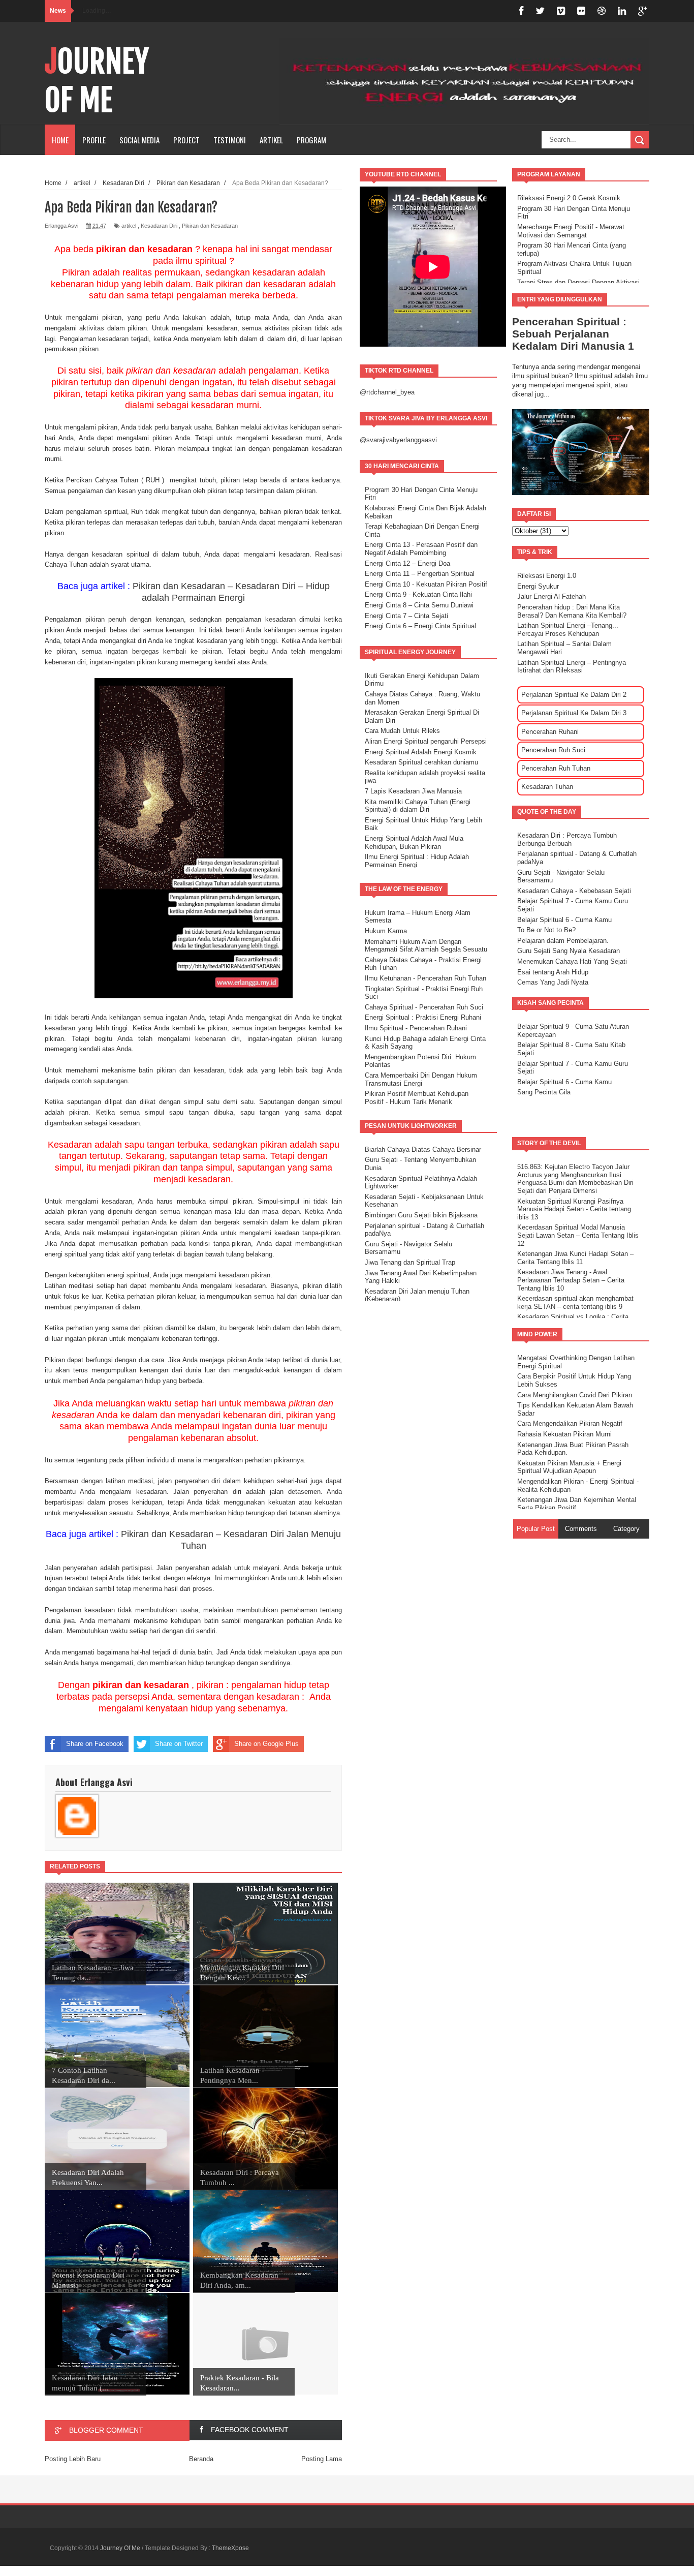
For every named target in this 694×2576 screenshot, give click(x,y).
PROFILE (94, 140)
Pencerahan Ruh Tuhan (556, 768)
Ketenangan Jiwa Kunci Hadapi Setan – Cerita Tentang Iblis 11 (575, 1258)
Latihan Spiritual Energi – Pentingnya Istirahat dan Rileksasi (572, 667)
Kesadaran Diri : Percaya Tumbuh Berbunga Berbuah (567, 839)
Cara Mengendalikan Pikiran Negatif (570, 1423)
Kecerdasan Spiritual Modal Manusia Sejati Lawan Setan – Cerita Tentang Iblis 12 (578, 1235)
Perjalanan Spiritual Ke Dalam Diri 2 (574, 695)
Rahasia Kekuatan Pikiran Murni (564, 1434)
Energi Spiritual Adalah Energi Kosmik (421, 752)
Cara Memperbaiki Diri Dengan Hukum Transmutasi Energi (421, 1079)
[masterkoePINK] (561, 11)
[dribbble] (602, 11)
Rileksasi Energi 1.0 (547, 576)
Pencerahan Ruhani (550, 732)
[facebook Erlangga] (521, 11)
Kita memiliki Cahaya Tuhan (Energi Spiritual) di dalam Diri (418, 806)
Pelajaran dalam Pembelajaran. (563, 941)
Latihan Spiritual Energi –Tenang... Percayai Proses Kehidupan (568, 630)
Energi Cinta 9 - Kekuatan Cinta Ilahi (418, 594)
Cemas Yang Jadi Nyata (553, 982)
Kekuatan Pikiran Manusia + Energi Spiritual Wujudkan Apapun (569, 1467)
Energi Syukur (538, 586)
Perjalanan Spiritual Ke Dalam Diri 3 (574, 713)
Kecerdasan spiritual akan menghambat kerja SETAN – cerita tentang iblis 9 (575, 1302)
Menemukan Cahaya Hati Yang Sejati (572, 961)
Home (60, 140)
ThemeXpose (230, 2548)
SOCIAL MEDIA (139, 140)
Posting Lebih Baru (73, 2459)
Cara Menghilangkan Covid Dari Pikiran (575, 1395)
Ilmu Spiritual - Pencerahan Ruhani (416, 1028)
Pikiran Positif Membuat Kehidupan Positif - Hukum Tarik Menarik (417, 1098)
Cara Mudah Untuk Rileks (402, 731)
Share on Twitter (179, 1744)
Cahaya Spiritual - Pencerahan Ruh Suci (424, 1007)
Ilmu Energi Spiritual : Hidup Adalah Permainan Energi (417, 861)
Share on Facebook (95, 1744)
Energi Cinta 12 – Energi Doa (407, 563)
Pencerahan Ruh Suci (553, 750)
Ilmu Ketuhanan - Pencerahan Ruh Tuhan (425, 978)
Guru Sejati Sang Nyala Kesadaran (569, 951)
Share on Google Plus (266, 1744)
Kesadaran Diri (159, 226)
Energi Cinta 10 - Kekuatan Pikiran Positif (426, 584)
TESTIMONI (230, 140)
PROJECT (186, 140)
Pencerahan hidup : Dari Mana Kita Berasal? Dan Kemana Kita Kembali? (572, 611)
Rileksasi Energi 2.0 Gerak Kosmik (569, 198)
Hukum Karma (386, 931)
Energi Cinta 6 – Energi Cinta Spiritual (420, 626)
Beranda (201, 2459)
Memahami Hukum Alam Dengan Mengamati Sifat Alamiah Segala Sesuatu (426, 946)
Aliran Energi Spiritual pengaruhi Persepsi (426, 741)
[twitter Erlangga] (540, 11)
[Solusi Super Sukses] (581, 11)
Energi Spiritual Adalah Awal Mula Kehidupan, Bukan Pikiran (414, 842)
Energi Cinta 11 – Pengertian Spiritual (420, 574)
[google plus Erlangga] (643, 11)
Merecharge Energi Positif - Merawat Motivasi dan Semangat (571, 231)
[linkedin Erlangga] (622, 11)
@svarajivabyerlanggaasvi (398, 440)
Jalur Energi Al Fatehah (551, 596)
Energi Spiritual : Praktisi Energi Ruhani (423, 1017)
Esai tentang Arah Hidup (553, 972)
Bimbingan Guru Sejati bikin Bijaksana (421, 1215)
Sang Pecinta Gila (544, 1092)
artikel (129, 226)
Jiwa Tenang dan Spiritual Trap (410, 1262)
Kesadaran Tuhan (547, 787)
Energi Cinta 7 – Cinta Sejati (406, 616)
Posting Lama (322, 2459)
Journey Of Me (97, 81)
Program (311, 140)
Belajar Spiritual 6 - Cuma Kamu (564, 920)
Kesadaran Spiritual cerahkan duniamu (421, 762)
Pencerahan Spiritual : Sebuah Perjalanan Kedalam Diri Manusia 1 (573, 334)
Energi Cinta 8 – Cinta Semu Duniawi (419, 605)
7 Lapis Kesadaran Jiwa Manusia (413, 791)
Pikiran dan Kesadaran (210, 226)
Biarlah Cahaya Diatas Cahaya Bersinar (423, 1149)
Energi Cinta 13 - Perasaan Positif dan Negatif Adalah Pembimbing (421, 549)
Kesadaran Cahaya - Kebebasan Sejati (574, 891)
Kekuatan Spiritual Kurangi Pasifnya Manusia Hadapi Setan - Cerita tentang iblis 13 (574, 1209)
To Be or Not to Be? (546, 930)
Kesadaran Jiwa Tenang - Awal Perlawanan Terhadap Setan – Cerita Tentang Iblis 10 (571, 1280)
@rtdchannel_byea (387, 392)
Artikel (271, 140)
